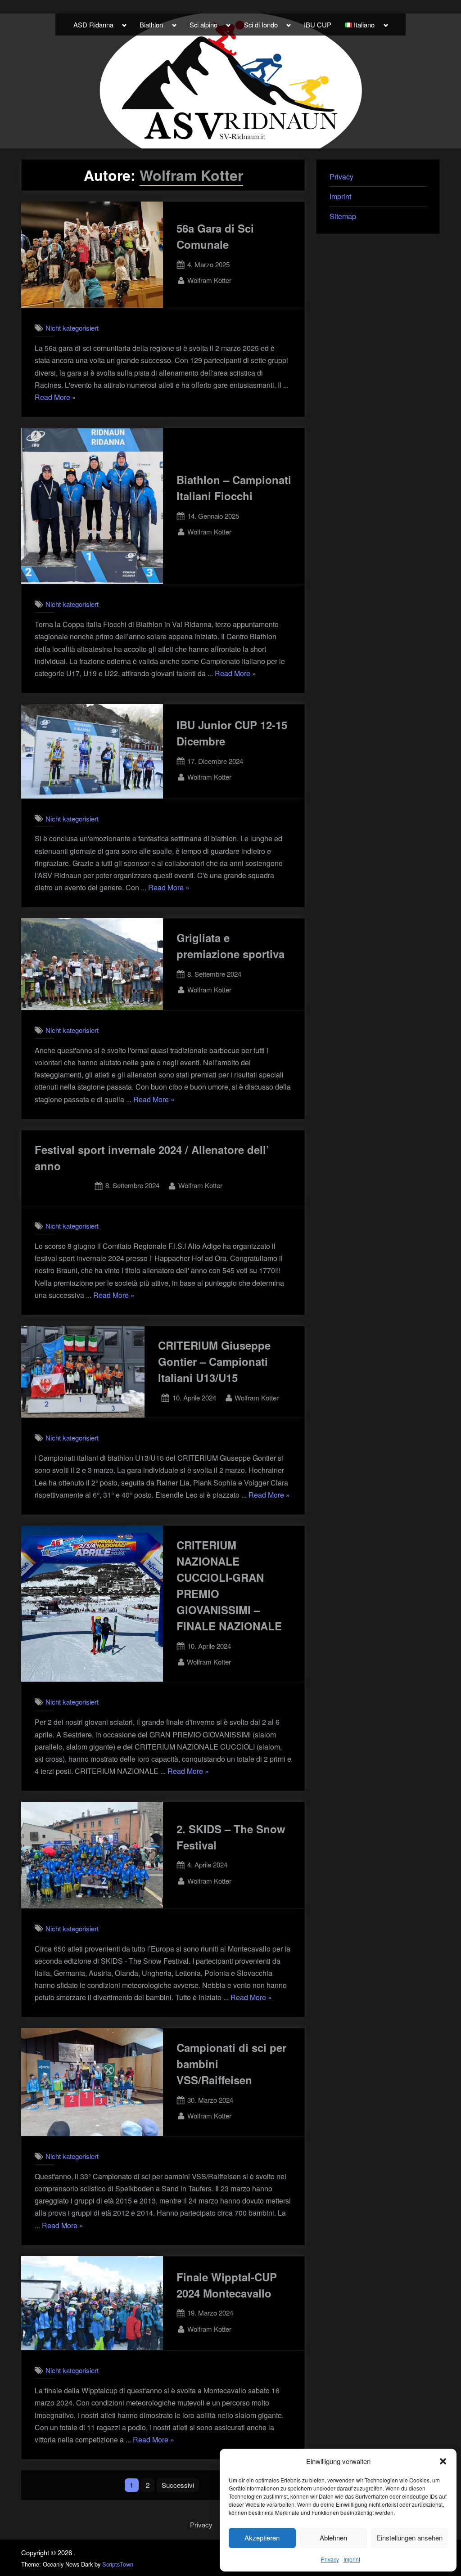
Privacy (330, 2559)
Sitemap (343, 216)
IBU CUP (318, 25)
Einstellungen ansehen (409, 2538)
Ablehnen (333, 2538)
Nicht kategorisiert (72, 328)
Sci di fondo (261, 25)
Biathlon (151, 25)
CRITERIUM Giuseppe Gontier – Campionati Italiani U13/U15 (214, 1361)
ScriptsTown (118, 2564)
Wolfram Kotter (209, 280)
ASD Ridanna (93, 25)
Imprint (352, 2559)
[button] (443, 2461)
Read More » (55, 397)
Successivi (178, 2485)
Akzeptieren (262, 2538)
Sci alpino (203, 25)
